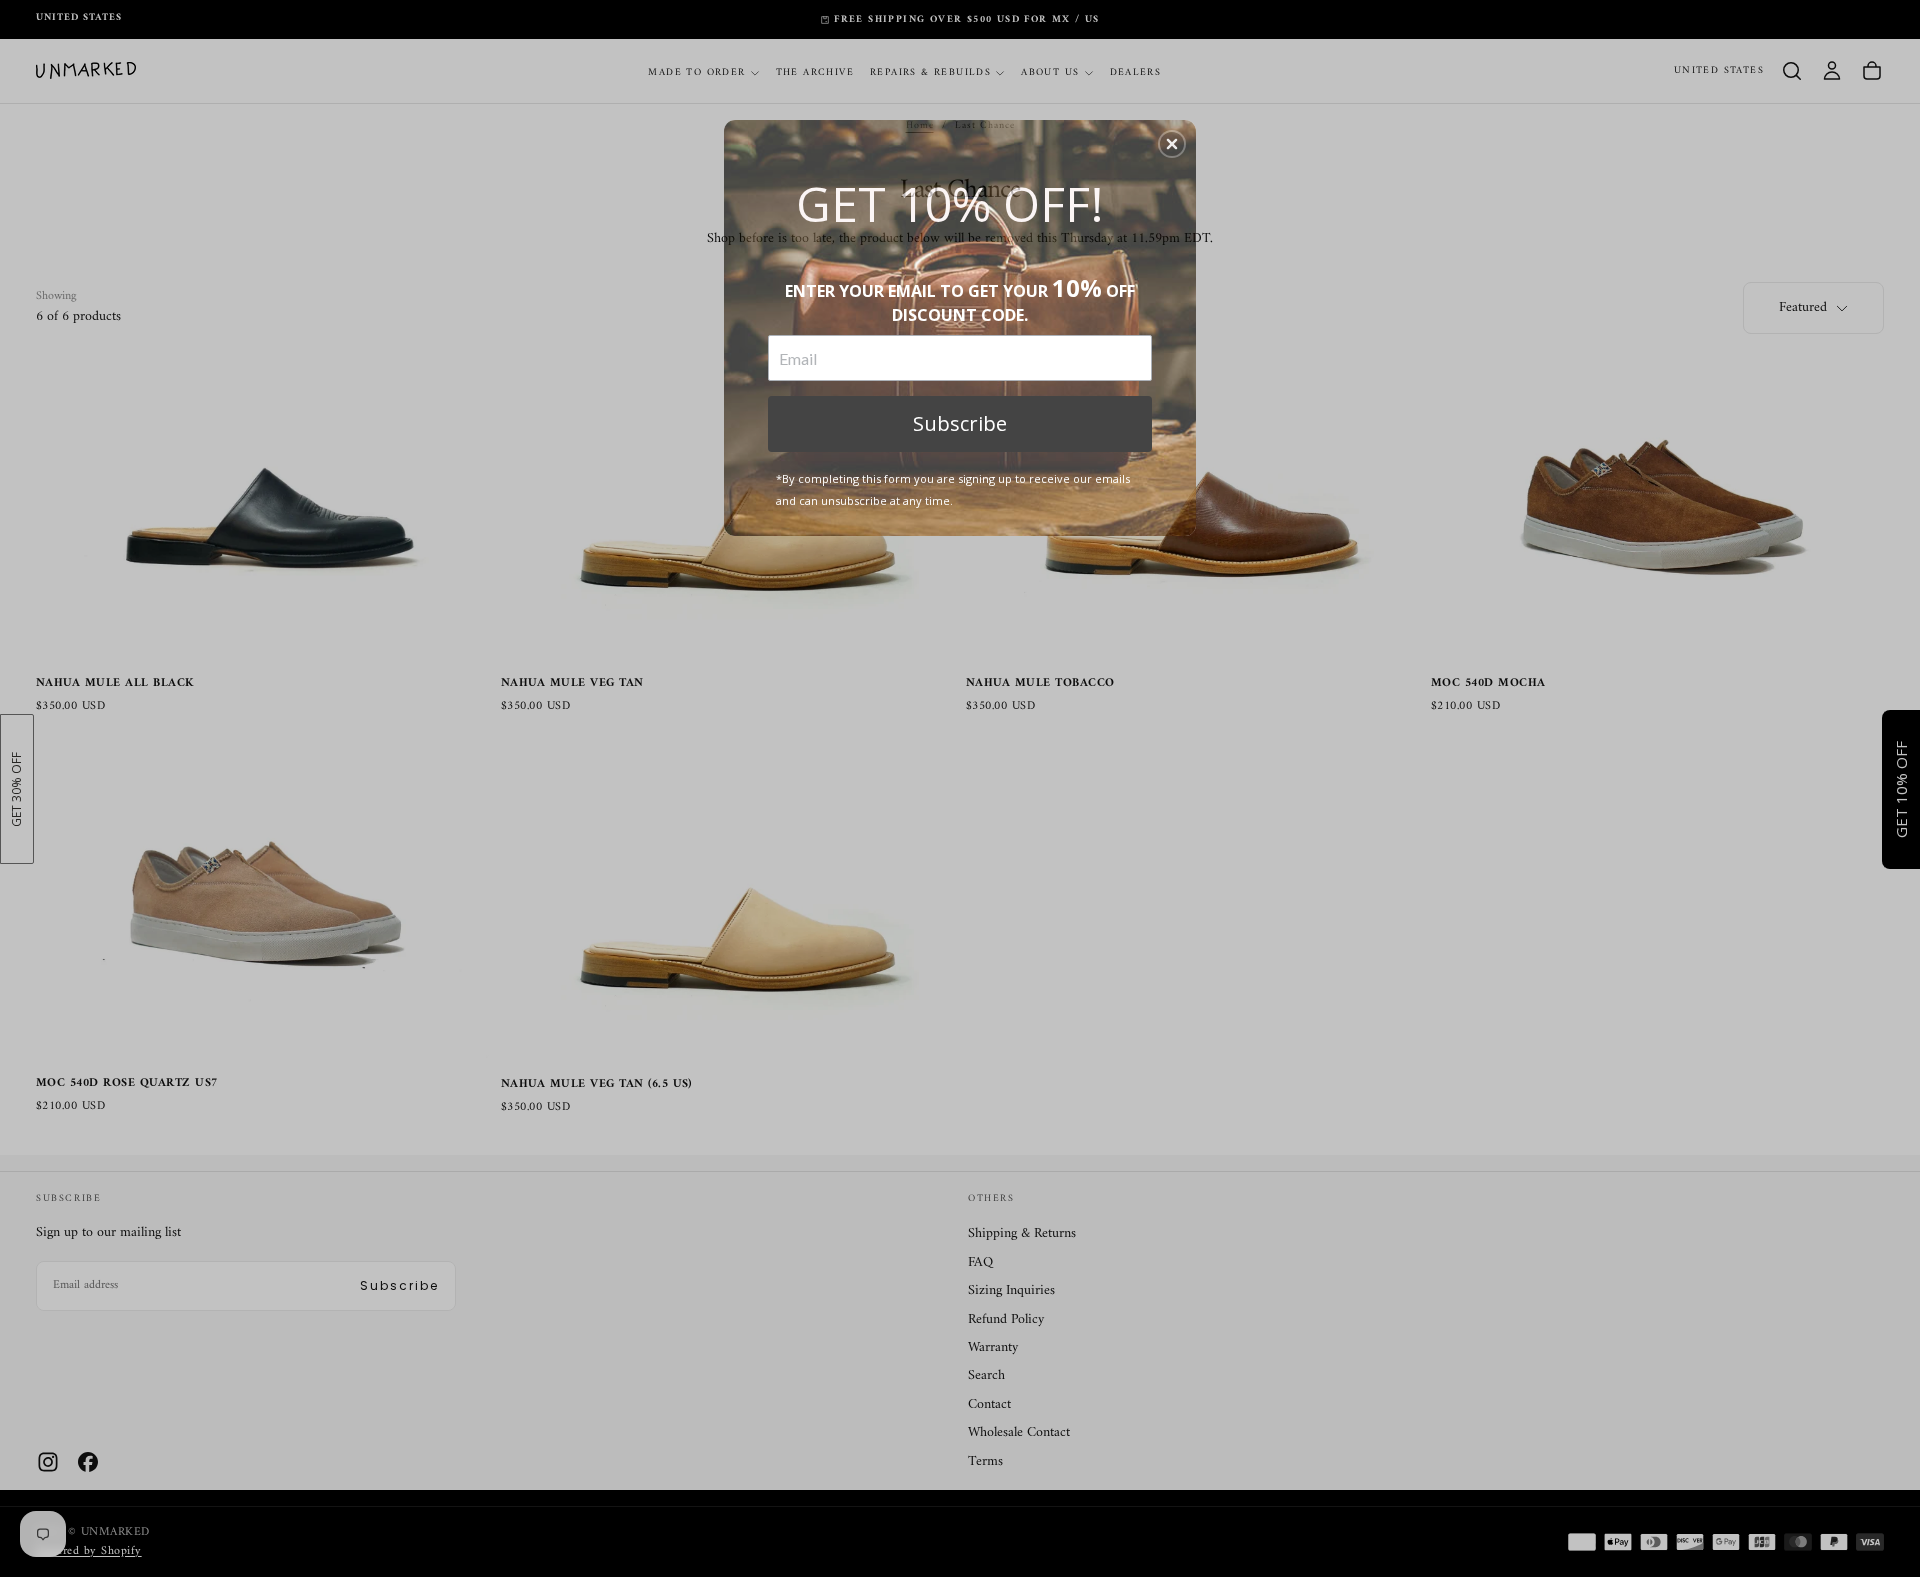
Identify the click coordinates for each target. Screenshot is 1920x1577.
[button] (1172, 144)
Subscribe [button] (960, 423)
